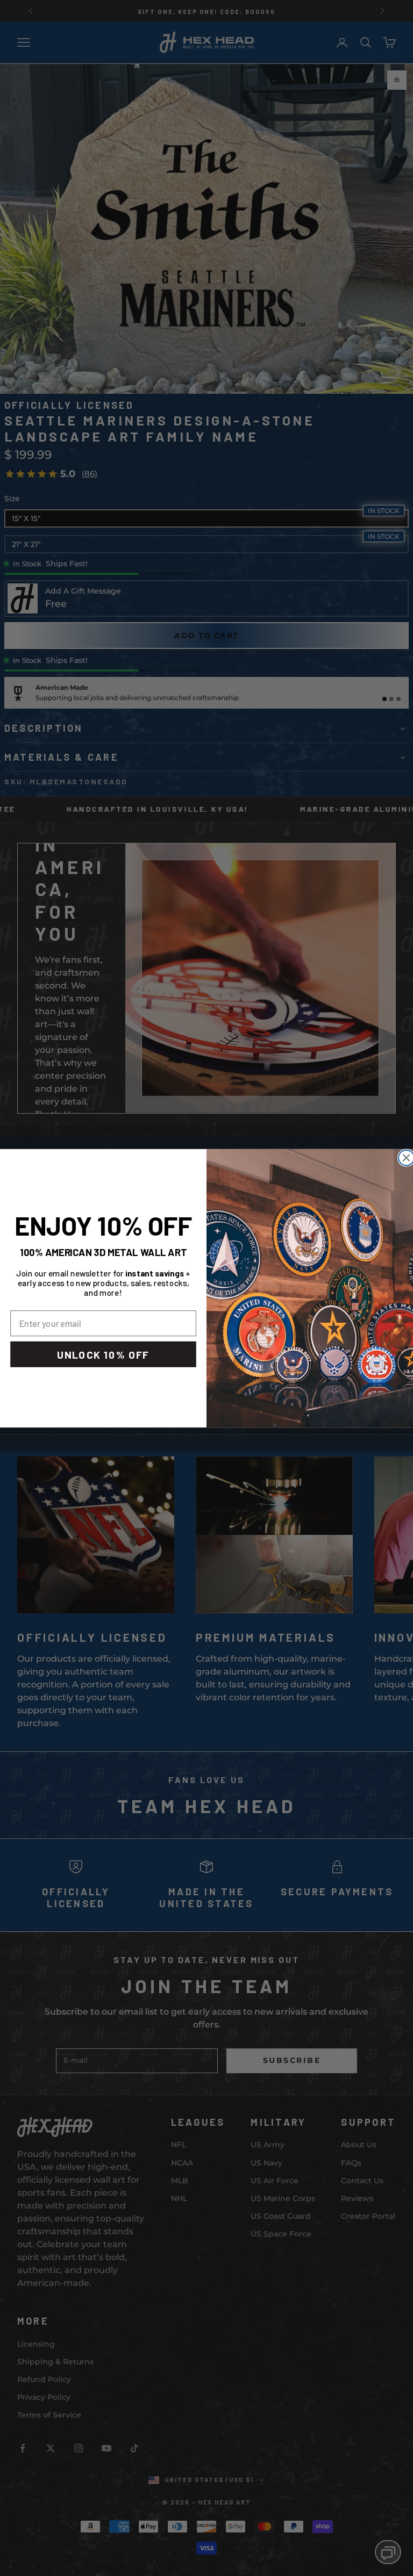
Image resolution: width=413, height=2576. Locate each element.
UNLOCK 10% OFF (103, 1354)
